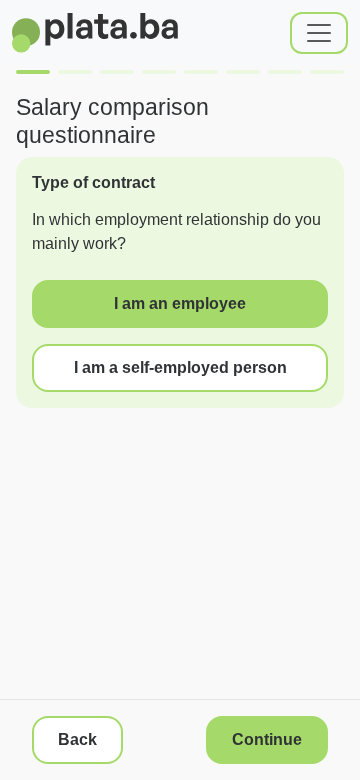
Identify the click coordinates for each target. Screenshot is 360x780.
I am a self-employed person (180, 367)
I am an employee (180, 303)
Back (77, 739)
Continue (267, 739)
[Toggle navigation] (319, 33)
